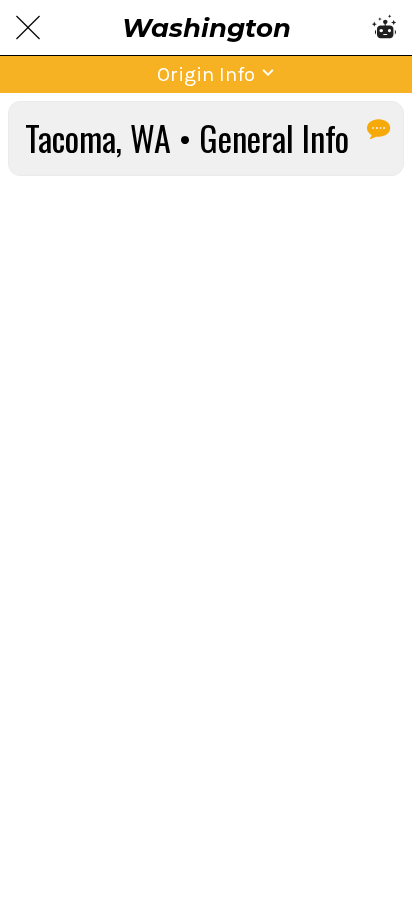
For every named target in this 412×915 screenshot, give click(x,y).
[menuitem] (377, 128)
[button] (206, 74)
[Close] (28, 28)
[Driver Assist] (384, 28)
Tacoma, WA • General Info (187, 138)
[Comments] (377, 128)
